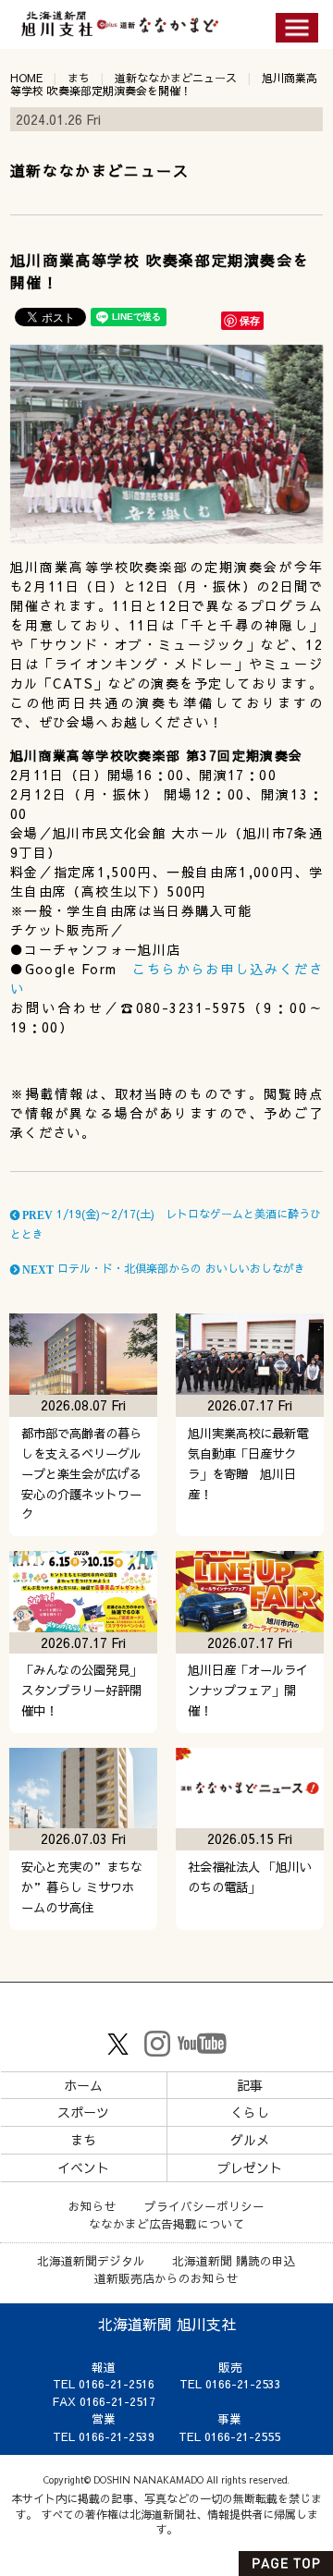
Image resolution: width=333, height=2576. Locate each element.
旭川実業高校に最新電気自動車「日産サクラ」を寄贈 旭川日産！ (248, 1464)
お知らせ (92, 2206)
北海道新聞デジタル (91, 2260)
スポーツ (83, 2112)
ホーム (83, 2085)
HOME (26, 78)
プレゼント (250, 2167)
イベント (83, 2167)
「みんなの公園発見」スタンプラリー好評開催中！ (81, 1690)
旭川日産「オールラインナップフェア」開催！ (248, 1690)
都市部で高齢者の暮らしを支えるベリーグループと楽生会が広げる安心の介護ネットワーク (81, 1474)
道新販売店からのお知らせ (166, 2278)
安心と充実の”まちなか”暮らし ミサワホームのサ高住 (82, 1887)
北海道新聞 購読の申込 (234, 2260)
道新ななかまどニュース (176, 78)
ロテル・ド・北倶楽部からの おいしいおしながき (162, 1268)
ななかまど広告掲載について (167, 2223)
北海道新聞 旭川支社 (167, 2324)
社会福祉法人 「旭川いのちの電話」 (250, 1877)
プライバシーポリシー (204, 2206)
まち (79, 78)
